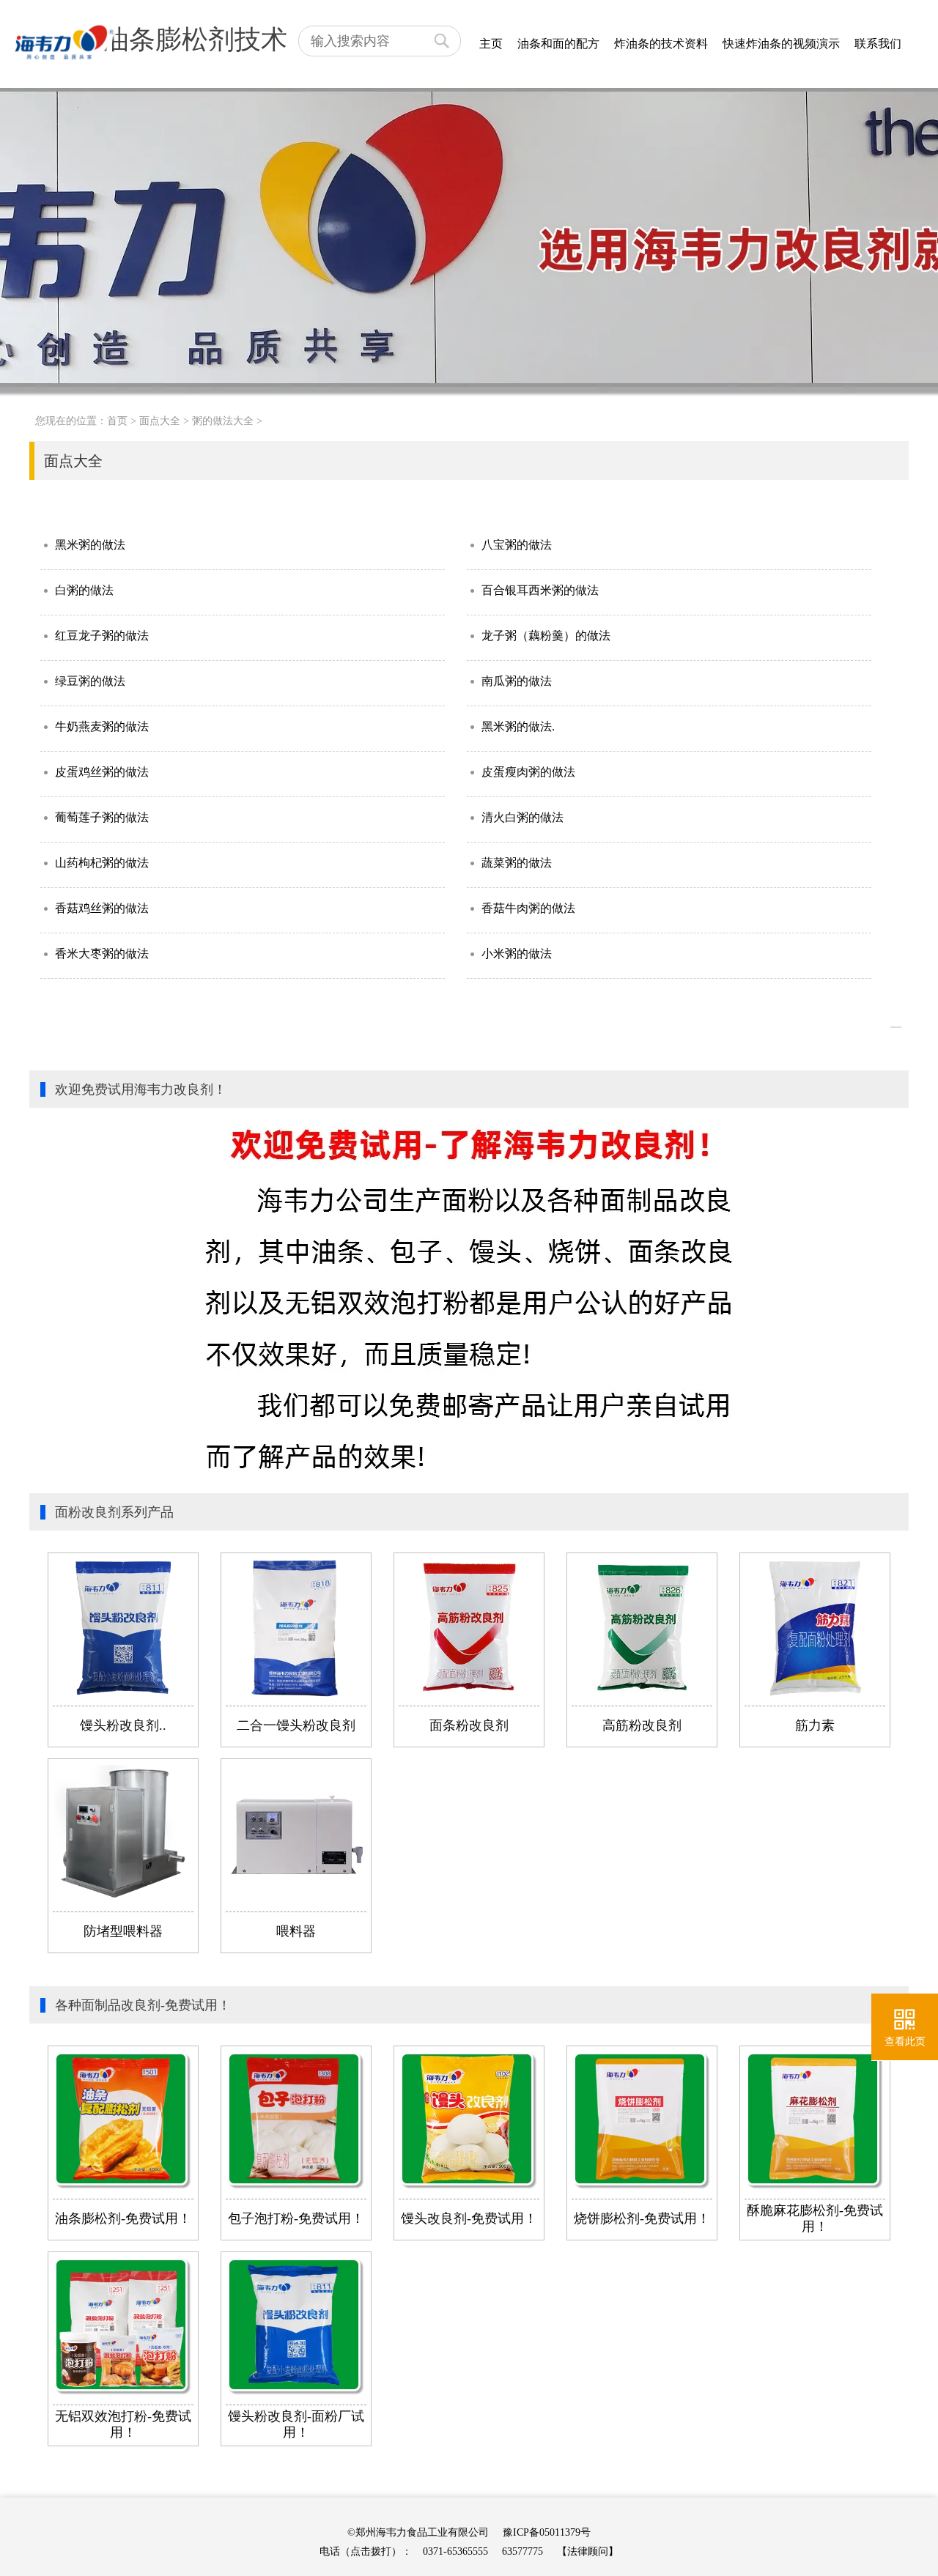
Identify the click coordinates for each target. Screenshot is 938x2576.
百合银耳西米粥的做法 (540, 590)
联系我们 (878, 44)
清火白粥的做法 (522, 817)
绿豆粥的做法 (90, 681)
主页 (491, 44)
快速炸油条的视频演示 (781, 44)
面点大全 (160, 421)
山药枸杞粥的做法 (102, 863)
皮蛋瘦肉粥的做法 (528, 772)
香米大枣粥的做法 (102, 954)
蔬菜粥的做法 (517, 863)
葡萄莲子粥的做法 (102, 817)
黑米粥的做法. (518, 726)
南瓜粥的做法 (517, 681)
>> (896, 1027)
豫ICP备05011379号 (547, 2532)
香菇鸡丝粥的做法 (102, 908)
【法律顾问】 (588, 2551)
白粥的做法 (84, 590)
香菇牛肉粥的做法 (528, 908)
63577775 (522, 2551)
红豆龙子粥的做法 (102, 636)
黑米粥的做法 (90, 545)
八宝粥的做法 (517, 545)
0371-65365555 (455, 2551)
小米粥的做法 (517, 954)
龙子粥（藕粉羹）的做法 (546, 636)
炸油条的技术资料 (661, 44)
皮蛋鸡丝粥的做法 (102, 772)
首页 (117, 421)
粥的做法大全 (223, 421)
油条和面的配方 (558, 44)
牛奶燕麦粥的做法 (102, 726)
